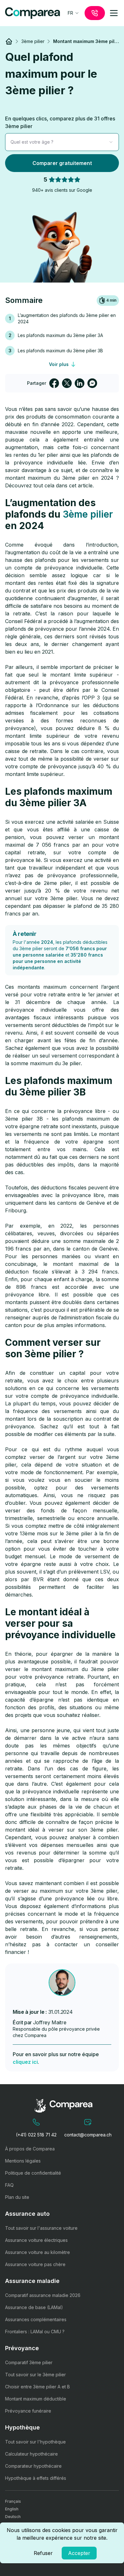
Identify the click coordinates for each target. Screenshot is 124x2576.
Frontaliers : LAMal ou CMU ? (35, 2332)
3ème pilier (88, 514)
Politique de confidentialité (33, 2173)
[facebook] (54, 383)
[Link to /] (9, 41)
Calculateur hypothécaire (31, 2454)
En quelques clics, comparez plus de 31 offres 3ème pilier (60, 122)
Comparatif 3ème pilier (29, 2362)
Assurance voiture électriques (36, 2240)
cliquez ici (25, 2062)
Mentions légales (23, 2161)
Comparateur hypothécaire (33, 2466)
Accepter (79, 2553)
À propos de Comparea (30, 2149)
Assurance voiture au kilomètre (38, 2252)
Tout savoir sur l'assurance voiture (41, 2228)
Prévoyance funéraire (28, 2411)
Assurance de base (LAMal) (34, 2307)
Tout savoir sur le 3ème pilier (35, 2375)
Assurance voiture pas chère (35, 2264)
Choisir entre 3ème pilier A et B (38, 2387)
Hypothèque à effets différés (36, 2478)
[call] (95, 13)
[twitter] (67, 383)
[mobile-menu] (114, 13)
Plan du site (17, 2197)
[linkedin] (79, 383)
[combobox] (74, 13)
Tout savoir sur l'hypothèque (35, 2442)
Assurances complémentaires (36, 2319)
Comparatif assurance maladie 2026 (43, 2295)
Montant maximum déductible (36, 2399)
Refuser (43, 2553)
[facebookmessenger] (92, 383)
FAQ (9, 2185)
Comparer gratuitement (62, 163)
